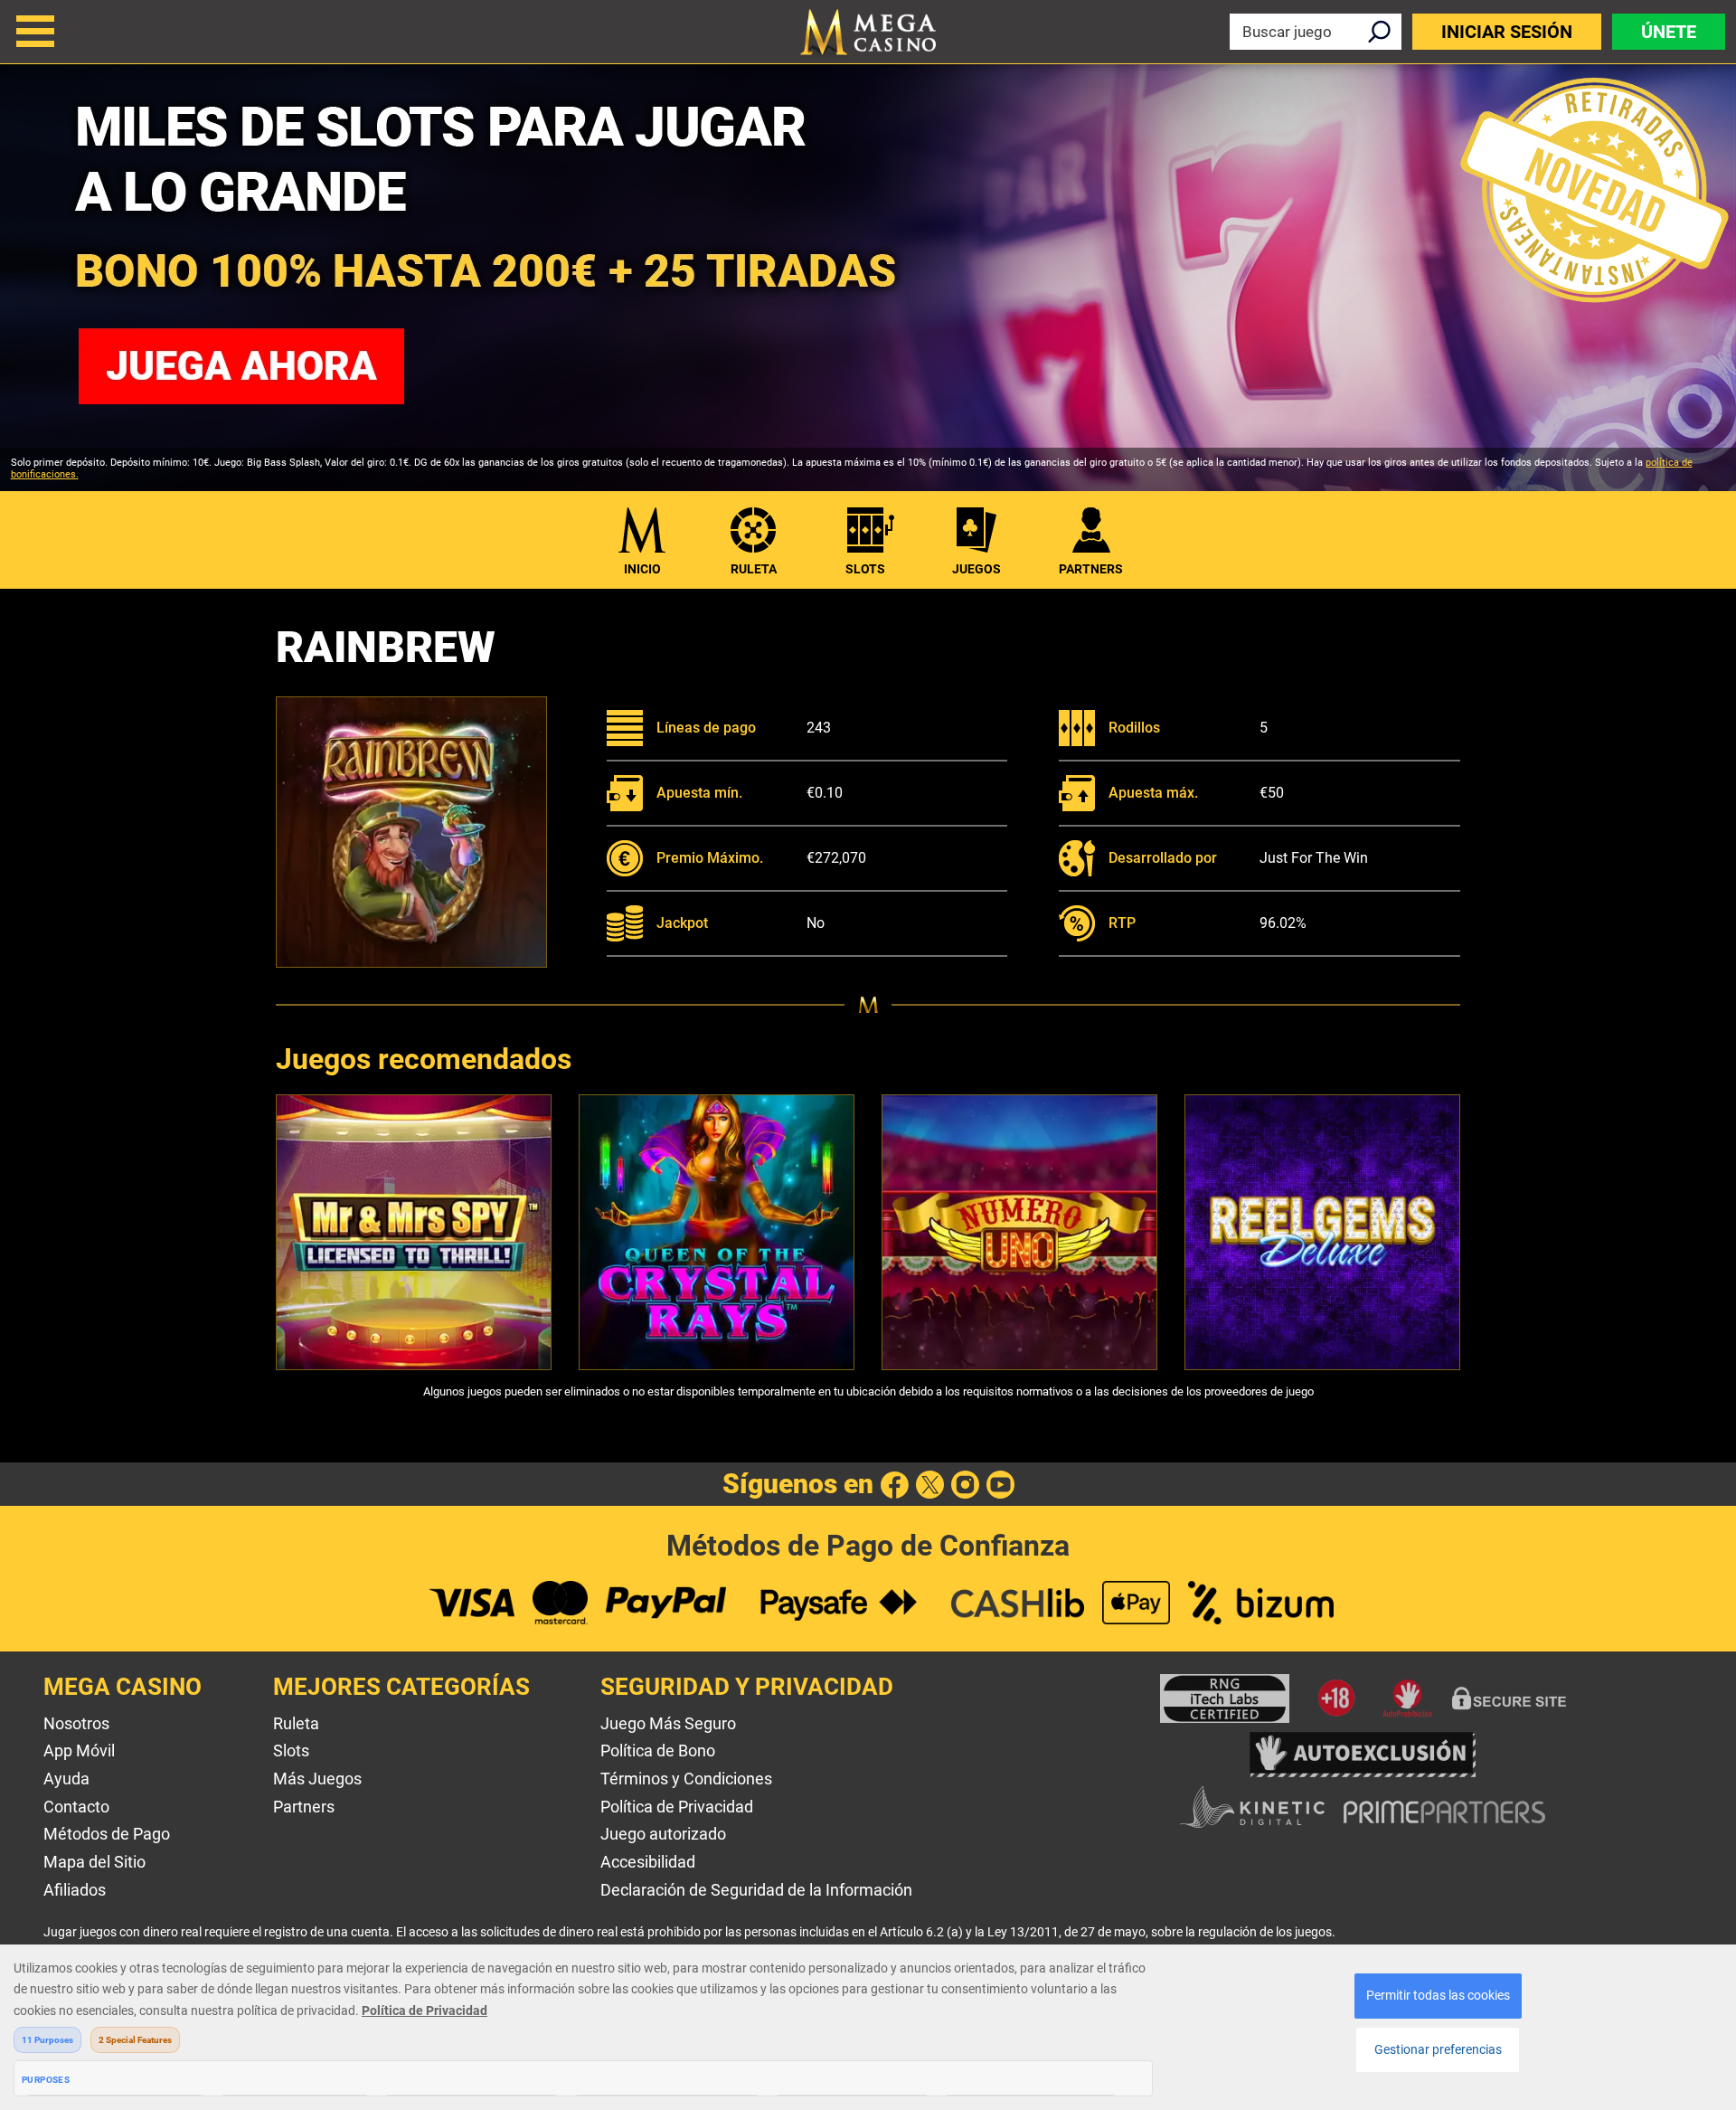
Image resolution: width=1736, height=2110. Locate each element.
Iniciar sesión (1507, 32)
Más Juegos (317, 1779)
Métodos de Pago (107, 1834)
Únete (1669, 32)
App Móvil (79, 1750)
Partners (304, 1807)
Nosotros (76, 1723)
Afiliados (75, 1890)
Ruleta (754, 569)
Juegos (976, 569)
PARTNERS (1091, 569)
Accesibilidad (648, 1862)
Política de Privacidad (677, 1807)
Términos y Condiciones (686, 1779)
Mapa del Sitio (94, 1862)
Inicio (642, 569)
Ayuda (66, 1779)
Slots (865, 569)
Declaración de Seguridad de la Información (756, 1890)
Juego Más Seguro (668, 1723)
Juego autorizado (663, 1834)
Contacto (76, 1807)
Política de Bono (658, 1750)
